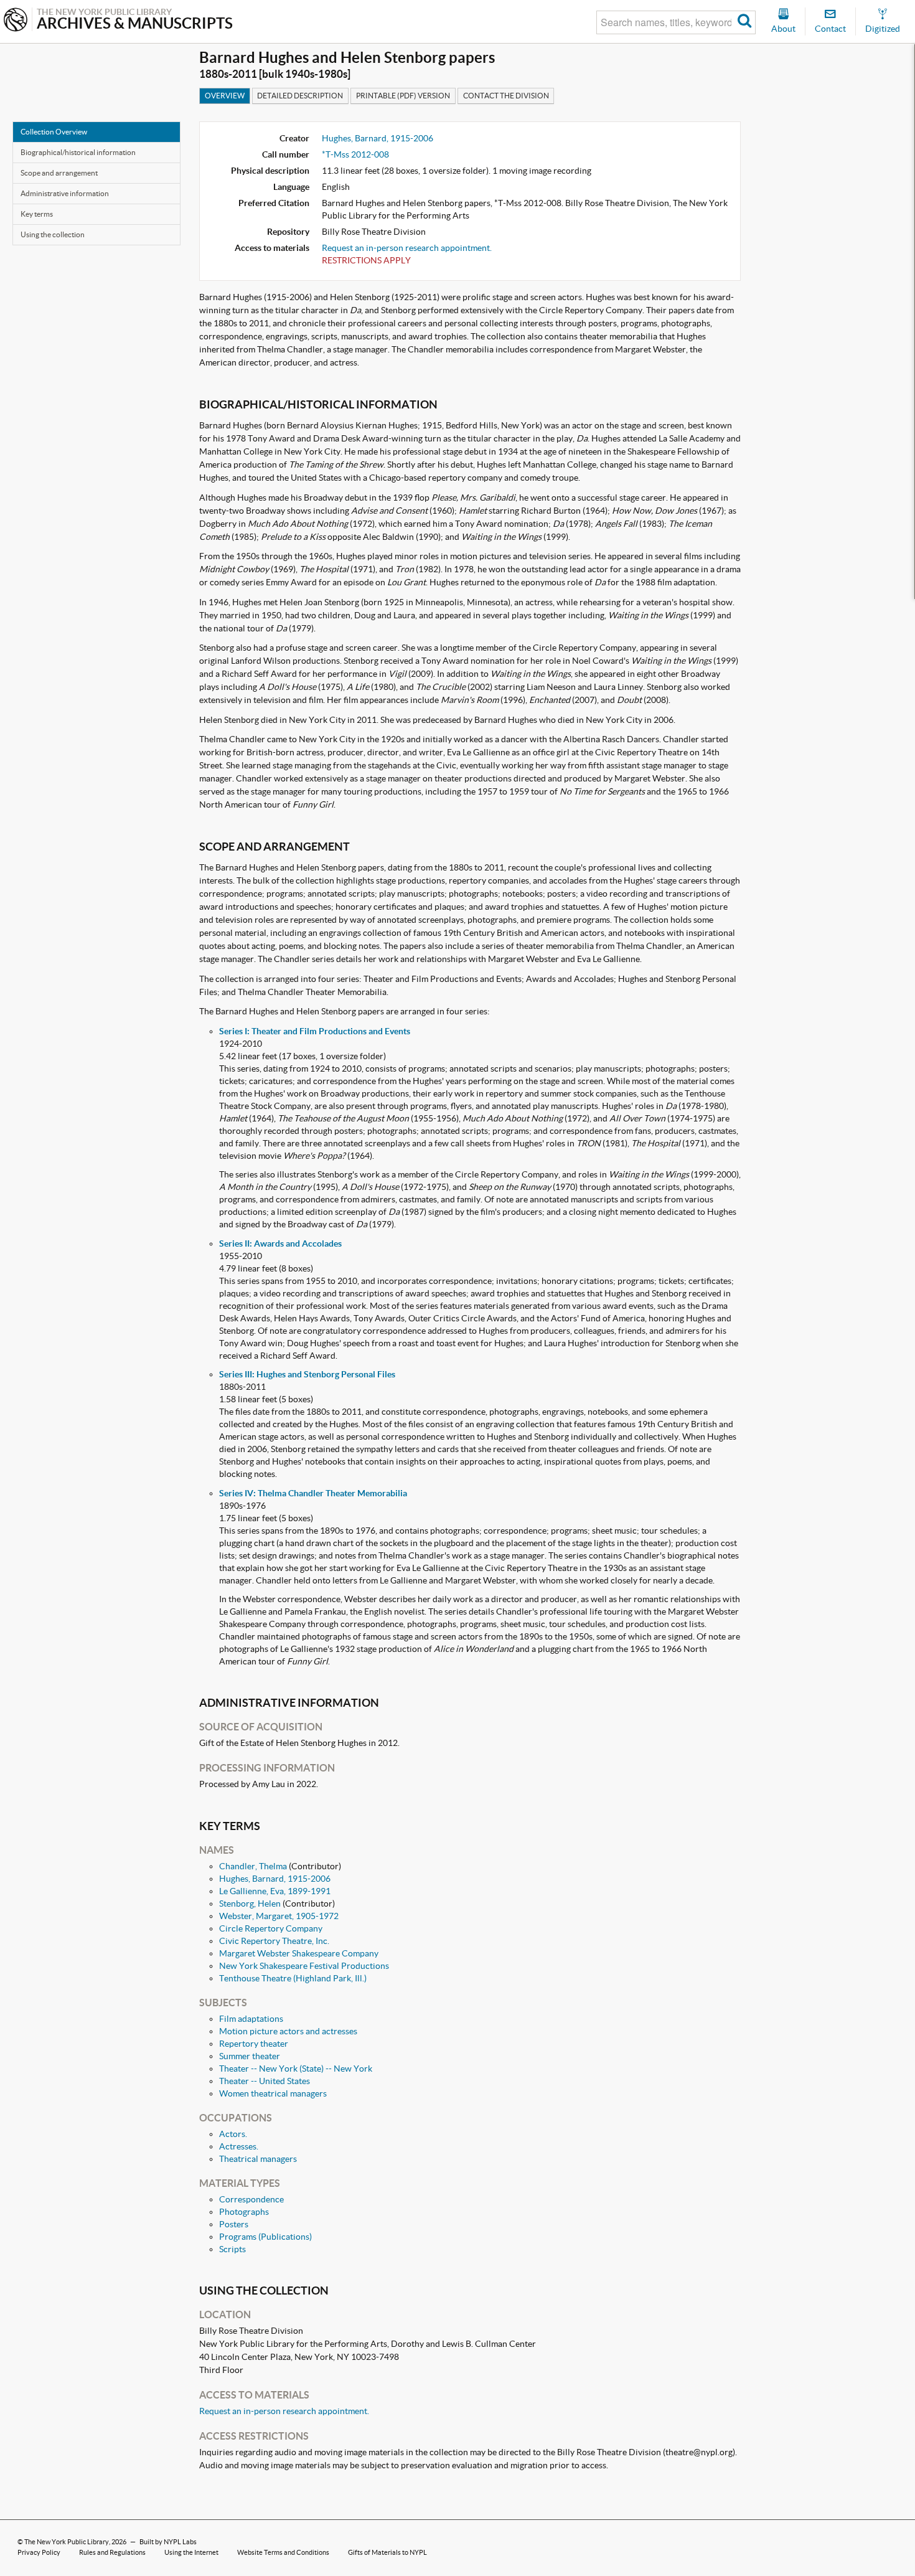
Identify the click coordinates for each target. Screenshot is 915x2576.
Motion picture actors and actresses (288, 2031)
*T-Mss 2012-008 (355, 154)
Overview (225, 96)
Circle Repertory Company (271, 1928)
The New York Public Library (67, 2542)
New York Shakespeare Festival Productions (304, 1966)
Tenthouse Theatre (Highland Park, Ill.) (293, 1978)
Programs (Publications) (265, 2237)
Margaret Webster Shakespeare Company (299, 1953)
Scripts (232, 2249)
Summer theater (250, 2056)
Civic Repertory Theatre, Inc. (274, 1941)
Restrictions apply (366, 260)
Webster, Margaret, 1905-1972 (279, 1916)
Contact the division (506, 96)
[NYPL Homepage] (16, 21)
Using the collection (53, 234)
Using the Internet (191, 2552)
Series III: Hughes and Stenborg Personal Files (307, 1374)
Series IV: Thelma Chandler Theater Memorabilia (313, 1493)
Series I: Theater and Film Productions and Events (315, 1031)
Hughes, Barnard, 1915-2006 (378, 138)
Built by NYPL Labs (168, 2542)
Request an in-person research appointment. (407, 248)
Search (745, 22)
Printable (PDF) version (403, 96)
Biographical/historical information (78, 152)
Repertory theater (254, 2044)
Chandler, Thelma (253, 1866)
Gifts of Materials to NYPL (387, 2552)
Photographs (244, 2212)
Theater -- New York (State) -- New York (296, 2069)
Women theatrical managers (273, 2093)
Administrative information (65, 193)
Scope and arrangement (59, 173)
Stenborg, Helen (250, 1904)
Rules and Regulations (112, 2552)
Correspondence (251, 2199)
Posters (234, 2224)
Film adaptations (251, 2019)
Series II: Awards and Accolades (280, 1243)
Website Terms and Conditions (283, 2552)
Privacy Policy (39, 2552)
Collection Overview (54, 132)
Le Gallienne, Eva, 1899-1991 (275, 1891)
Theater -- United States (265, 2081)
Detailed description (300, 96)
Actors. (233, 2134)
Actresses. (239, 2146)
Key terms (37, 214)
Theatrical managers (258, 2159)
